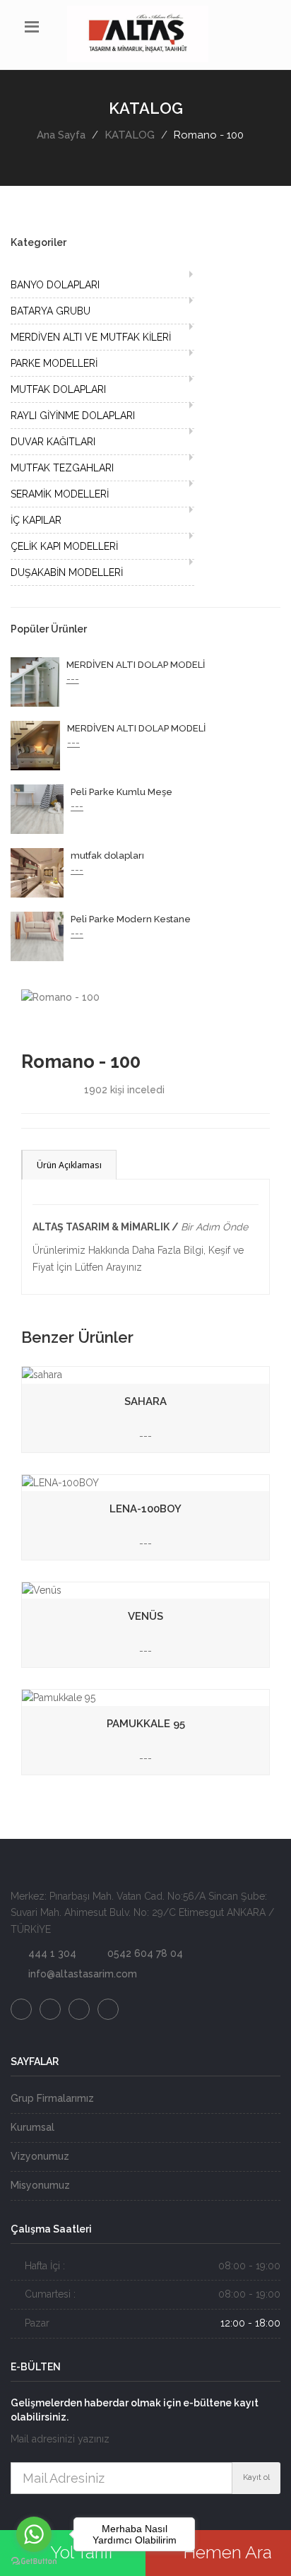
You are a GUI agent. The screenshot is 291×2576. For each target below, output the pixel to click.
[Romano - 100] (60, 997)
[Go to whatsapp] (34, 2534)
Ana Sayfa (61, 135)
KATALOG (130, 135)
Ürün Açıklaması (69, 1165)
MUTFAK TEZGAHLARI (62, 468)
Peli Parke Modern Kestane (131, 919)
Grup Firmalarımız (52, 2098)
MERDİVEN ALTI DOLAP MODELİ (136, 665)
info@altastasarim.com (83, 1974)
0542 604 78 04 (145, 1953)
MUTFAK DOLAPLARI (58, 389)
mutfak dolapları (107, 855)
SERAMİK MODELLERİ (60, 494)
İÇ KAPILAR (36, 520)
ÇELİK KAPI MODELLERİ (64, 546)
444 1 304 (52, 1953)
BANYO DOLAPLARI (55, 285)
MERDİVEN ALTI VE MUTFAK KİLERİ (91, 337)
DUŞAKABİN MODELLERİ (67, 572)
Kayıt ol (256, 2477)
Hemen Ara (225, 2552)
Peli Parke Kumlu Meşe (121, 792)
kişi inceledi (124, 1090)
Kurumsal (32, 2127)
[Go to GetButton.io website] (34, 2562)
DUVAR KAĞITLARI (53, 442)
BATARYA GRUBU (51, 311)
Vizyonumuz (40, 2156)
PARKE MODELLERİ (54, 363)
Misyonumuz (40, 2185)
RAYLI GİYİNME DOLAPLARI (73, 416)
